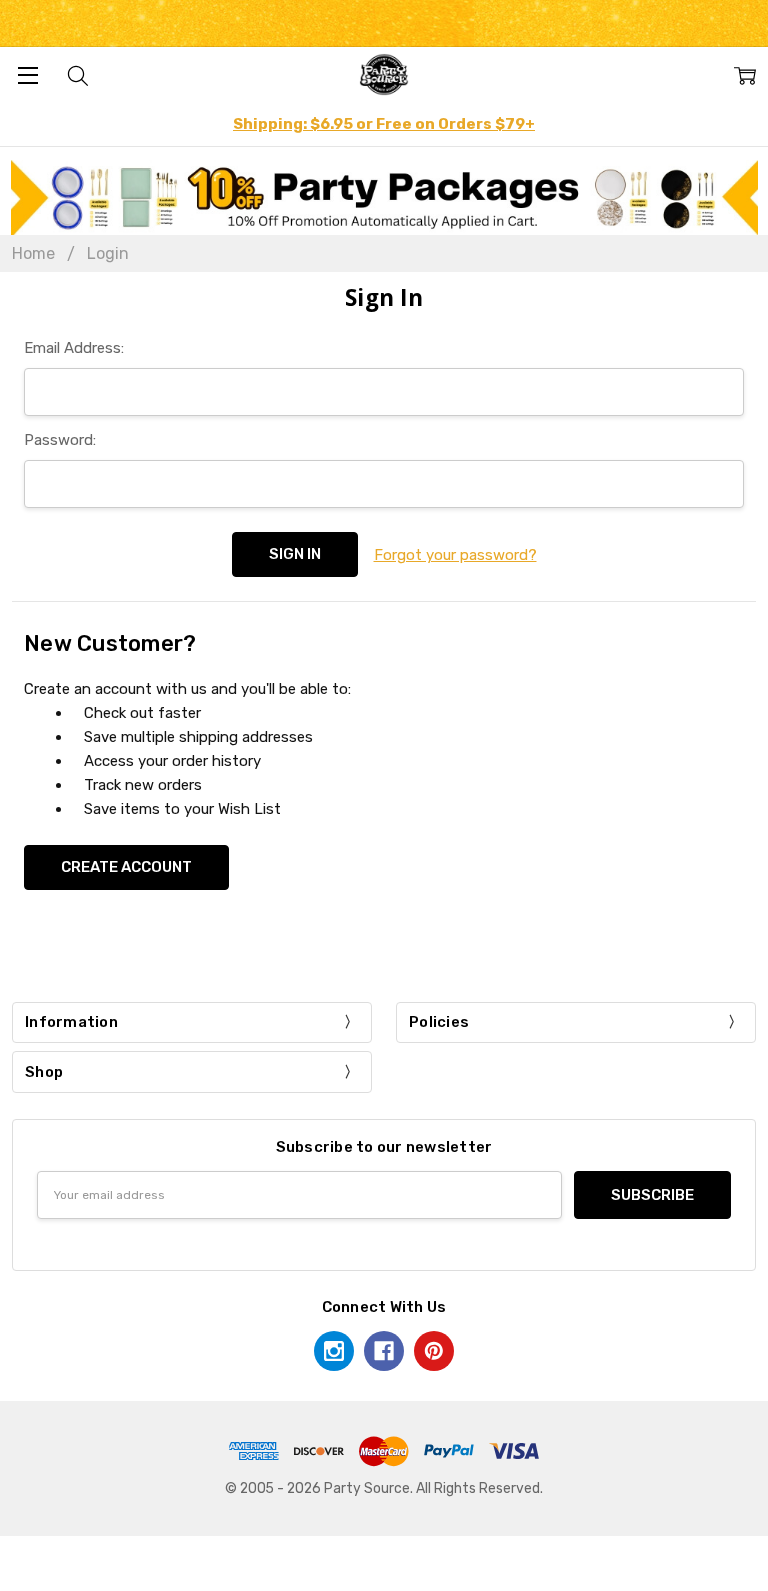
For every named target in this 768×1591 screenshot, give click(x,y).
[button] (384, 197)
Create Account (126, 867)
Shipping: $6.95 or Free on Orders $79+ (384, 124)
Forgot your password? (455, 555)
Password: (60, 440)
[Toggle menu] (27, 74)
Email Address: (74, 348)
